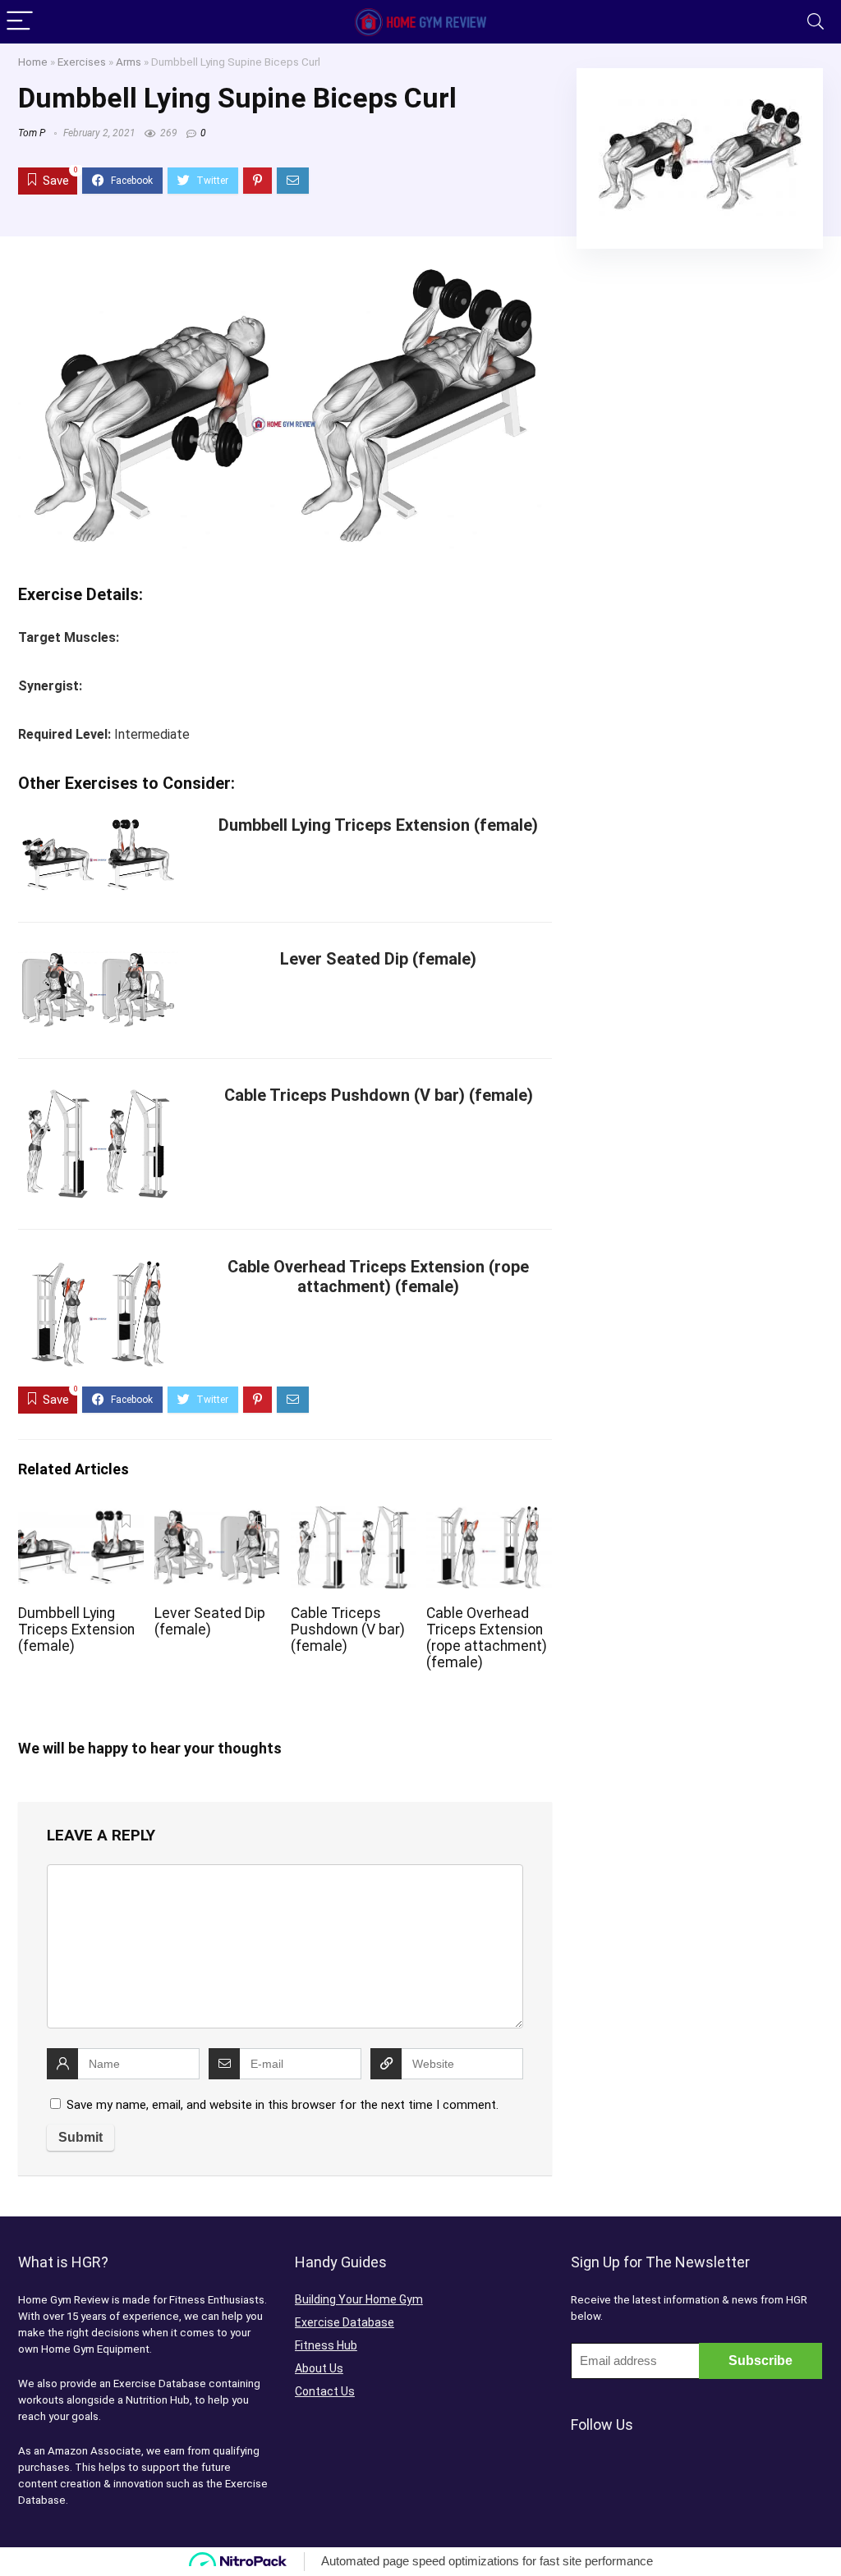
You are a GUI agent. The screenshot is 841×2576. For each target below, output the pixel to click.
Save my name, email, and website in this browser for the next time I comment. (283, 2105)
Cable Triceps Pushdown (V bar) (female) (379, 1095)
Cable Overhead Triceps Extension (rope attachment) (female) (378, 1277)
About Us (319, 2368)
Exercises (82, 62)
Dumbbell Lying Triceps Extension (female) (378, 825)
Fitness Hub (326, 2345)
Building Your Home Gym (359, 2299)
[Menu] (20, 22)
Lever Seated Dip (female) (378, 959)
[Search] (816, 22)
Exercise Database (345, 2322)
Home (33, 62)
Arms (129, 62)
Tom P (32, 133)
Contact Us (325, 2391)
